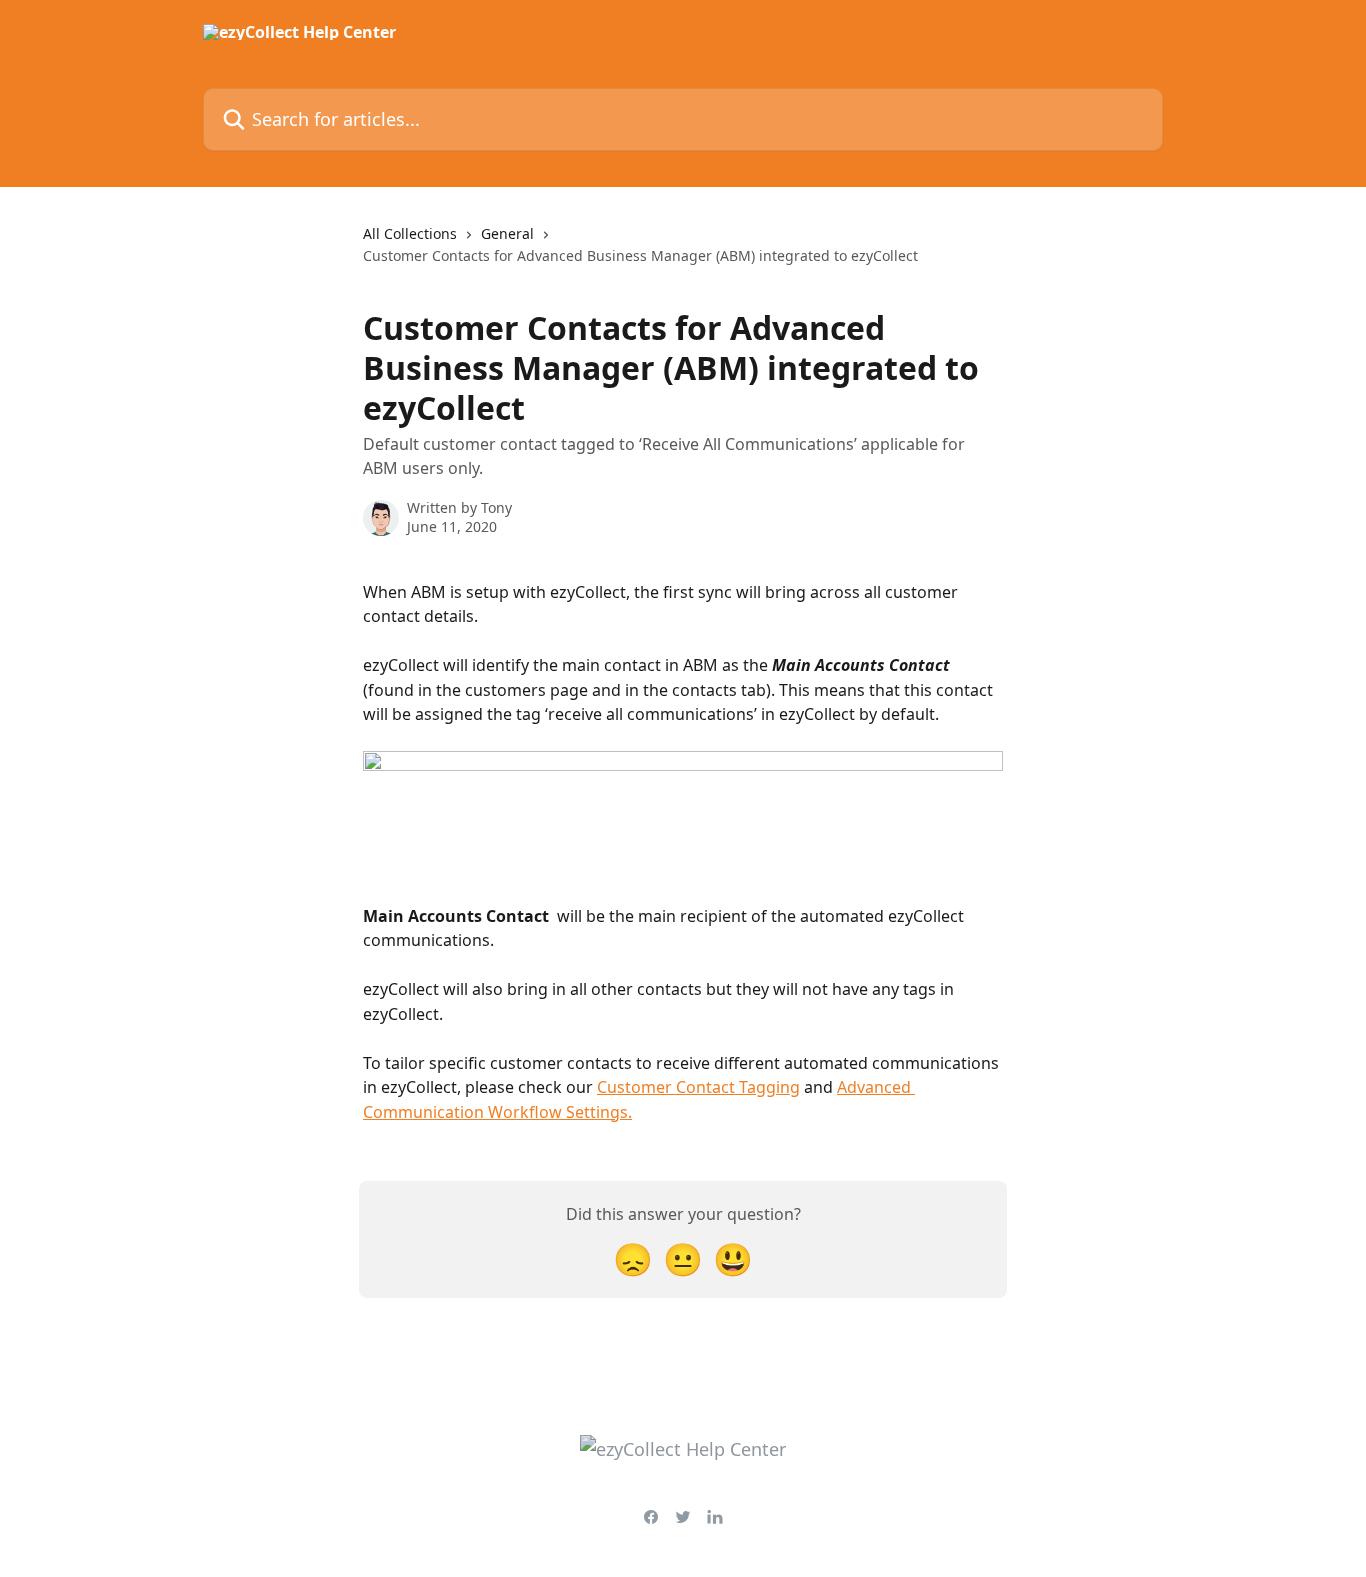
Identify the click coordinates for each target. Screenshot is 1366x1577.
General (507, 233)
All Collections (410, 233)
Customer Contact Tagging (698, 1087)
